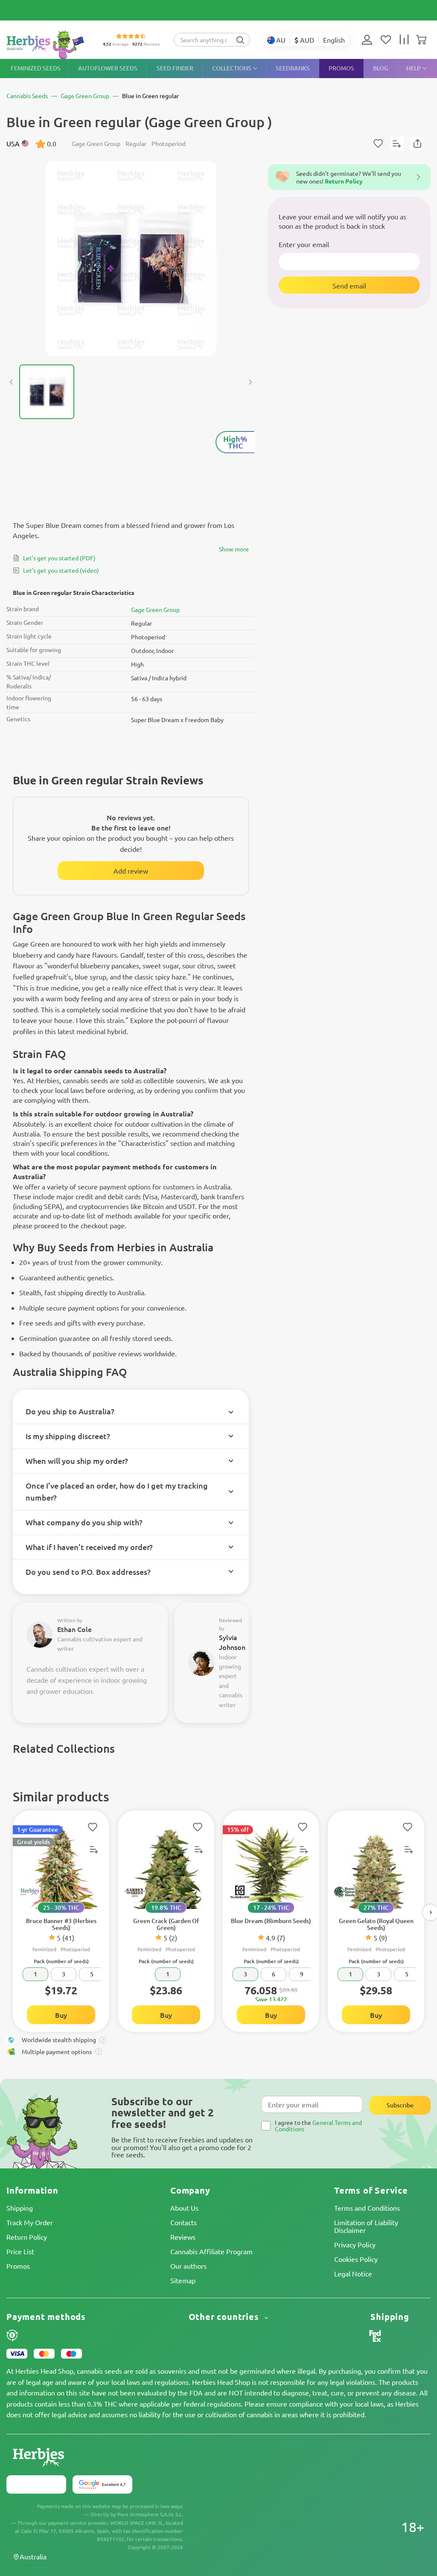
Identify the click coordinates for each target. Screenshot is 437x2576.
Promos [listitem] (341, 68)
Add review (131, 871)
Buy (61, 2015)
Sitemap (183, 2280)
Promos (18, 2266)
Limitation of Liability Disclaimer (366, 2226)
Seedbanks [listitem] (293, 68)
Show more (234, 549)
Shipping (20, 2208)
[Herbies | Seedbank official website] (47, 45)
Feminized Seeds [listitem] (36, 68)
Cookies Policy (356, 2259)
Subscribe (400, 2105)
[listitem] (369, 40)
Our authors (188, 2266)
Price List (20, 2251)
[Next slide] (250, 382)
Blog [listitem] (381, 68)
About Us (184, 2208)
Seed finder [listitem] (175, 68)
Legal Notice (353, 2273)
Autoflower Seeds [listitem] (108, 68)
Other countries (225, 2317)
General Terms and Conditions (318, 2126)
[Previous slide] (12, 382)
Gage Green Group (155, 609)
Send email (349, 286)
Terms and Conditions (367, 2208)
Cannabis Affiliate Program (211, 2251)
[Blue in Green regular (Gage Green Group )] (131, 258)
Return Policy (27, 2237)
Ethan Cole (74, 1629)
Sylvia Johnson (232, 1642)
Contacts (184, 2222)
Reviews (183, 2237)
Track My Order (30, 2222)
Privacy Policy (355, 2244)
